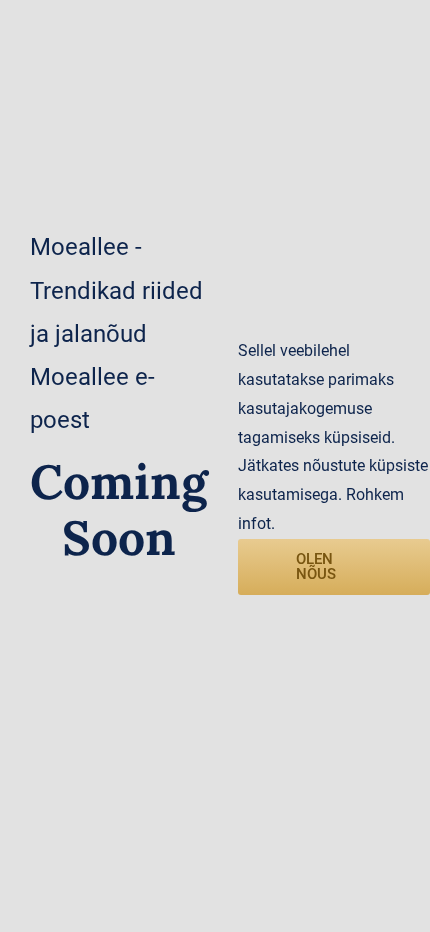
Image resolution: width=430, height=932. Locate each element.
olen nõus (316, 566)
